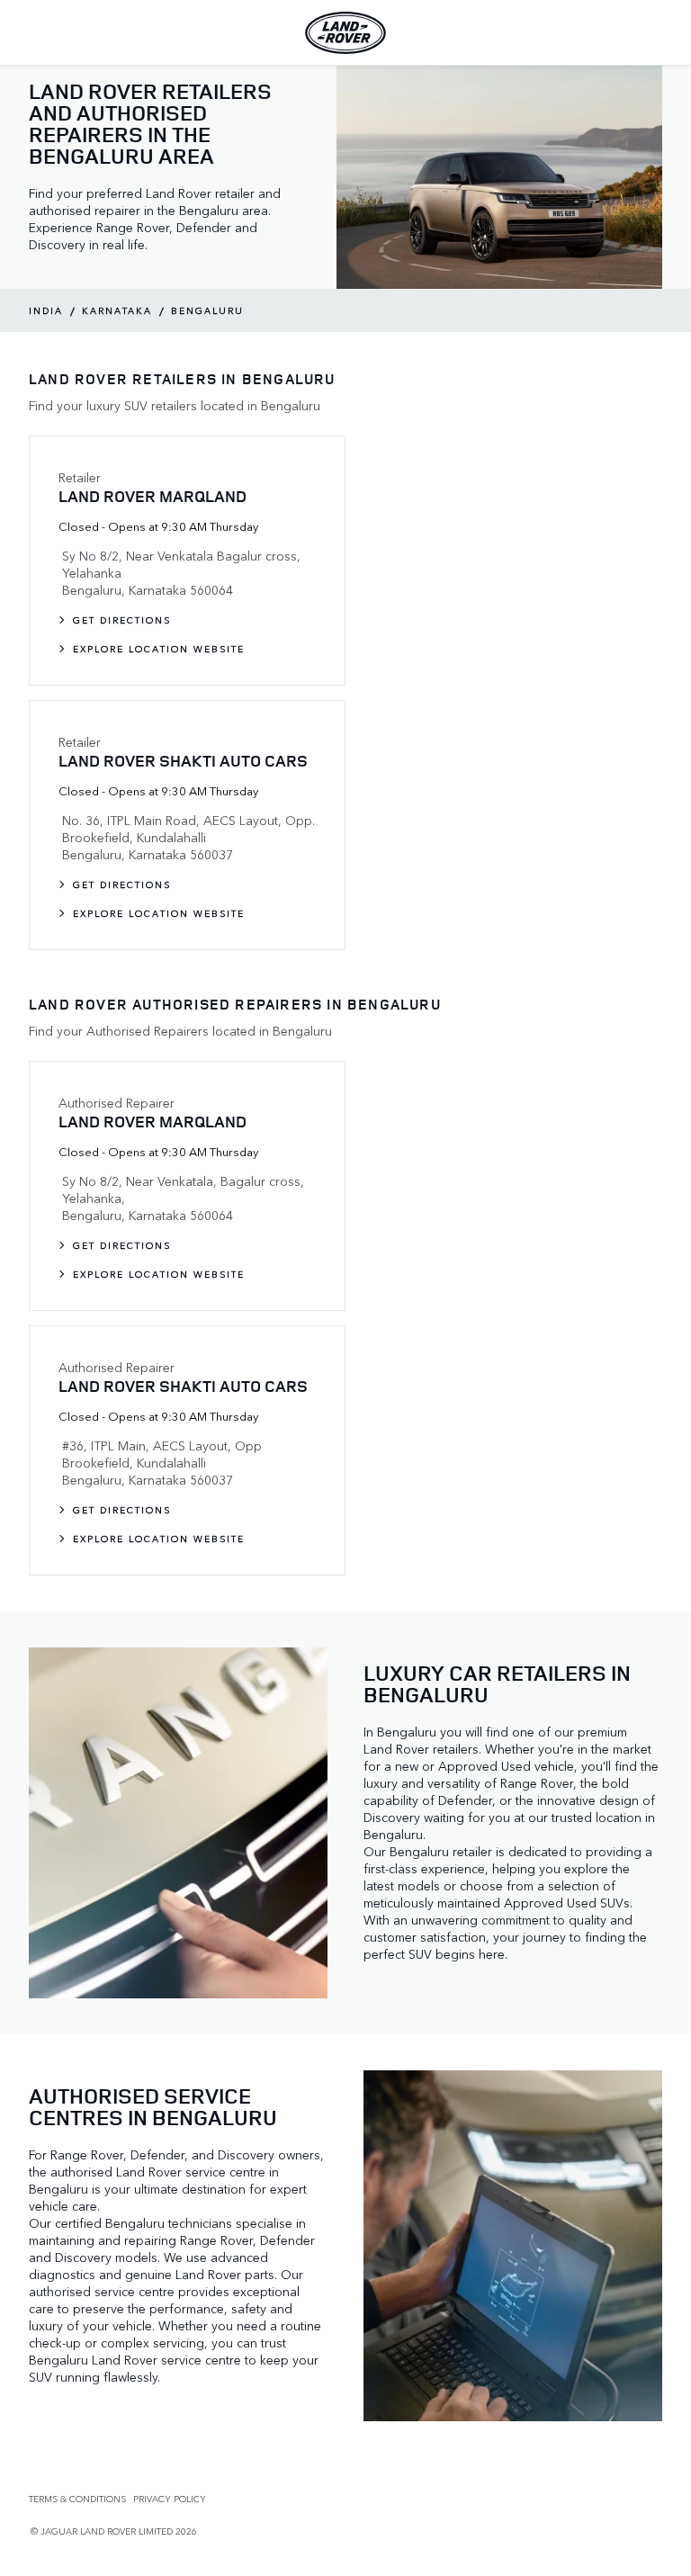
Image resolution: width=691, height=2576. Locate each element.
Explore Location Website (159, 649)
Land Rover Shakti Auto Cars (183, 760)
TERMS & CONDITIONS (77, 2499)
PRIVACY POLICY (170, 2499)
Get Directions (122, 620)
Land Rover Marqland (153, 496)
